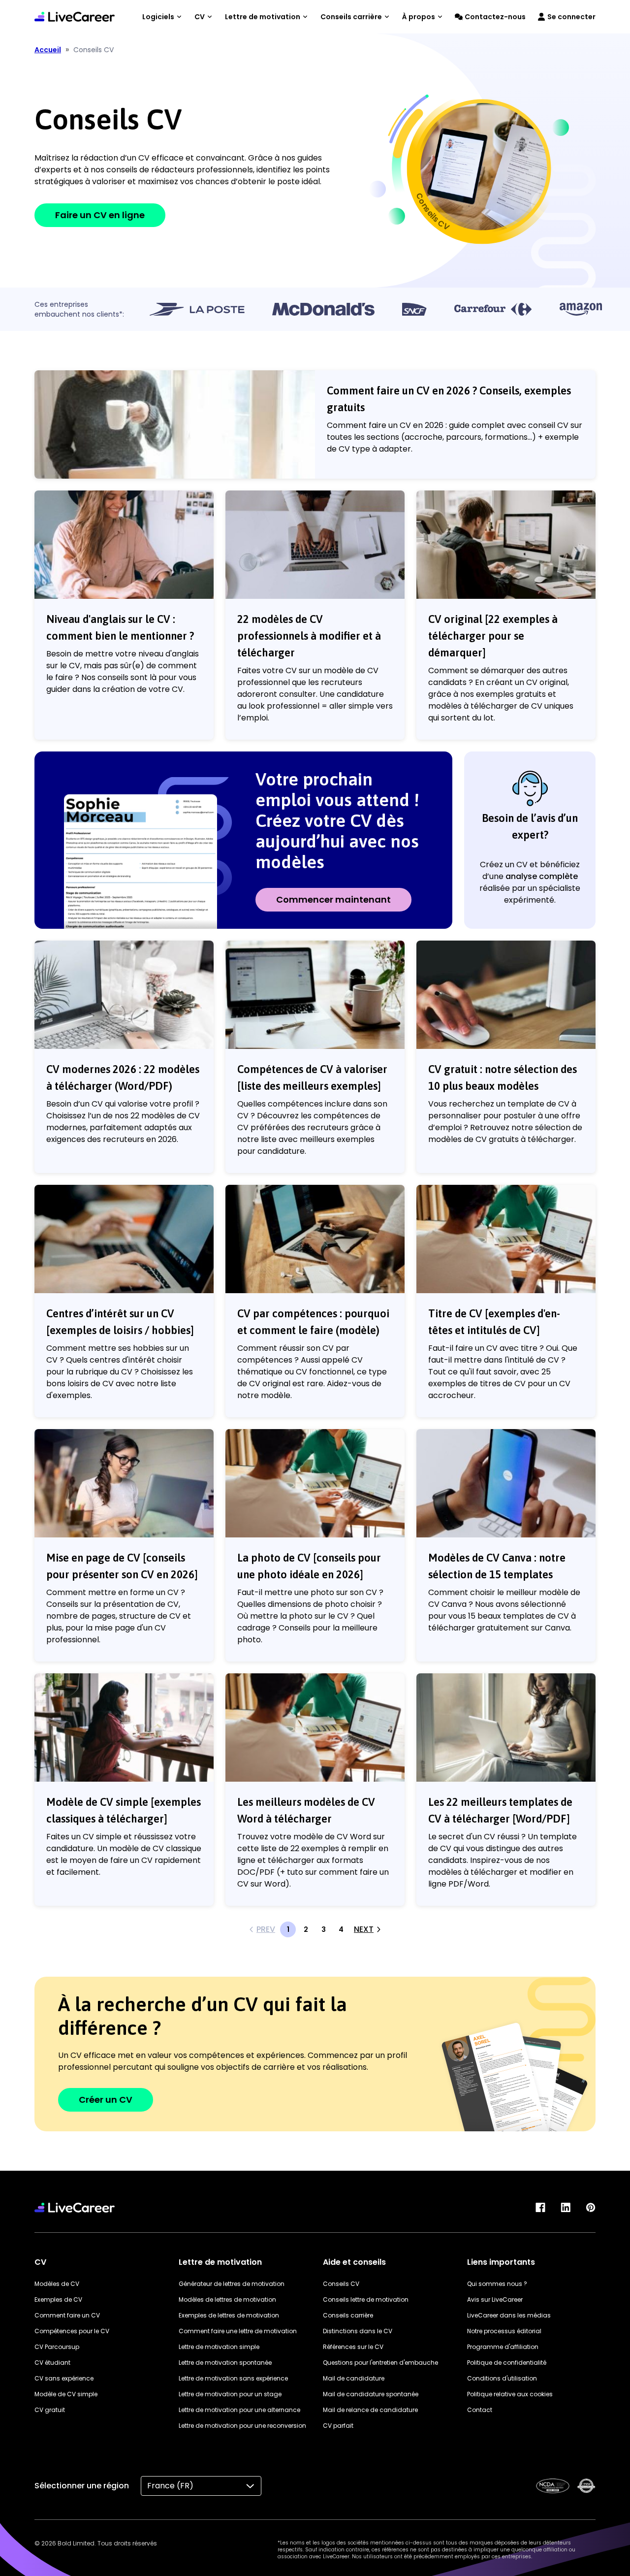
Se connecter (571, 17)
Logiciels (158, 17)
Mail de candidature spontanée (371, 2394)
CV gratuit (50, 2410)
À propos (419, 17)
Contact (480, 2410)
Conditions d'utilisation (502, 2378)
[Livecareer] (75, 2207)
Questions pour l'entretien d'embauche (380, 2363)
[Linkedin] (566, 2207)
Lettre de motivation (263, 17)
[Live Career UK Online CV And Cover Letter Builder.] (75, 17)
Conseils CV (341, 2284)
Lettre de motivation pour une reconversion (242, 2426)
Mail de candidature (354, 2378)
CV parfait (338, 2426)
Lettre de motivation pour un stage (230, 2394)
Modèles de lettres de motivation (227, 2299)
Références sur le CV (353, 2347)
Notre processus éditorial (504, 2331)
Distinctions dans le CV (358, 2331)
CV (200, 17)
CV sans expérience (64, 2378)
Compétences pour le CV (72, 2331)
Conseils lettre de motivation (366, 2299)
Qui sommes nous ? (497, 2284)
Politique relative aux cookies (510, 2394)
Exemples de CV (58, 2299)
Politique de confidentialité (507, 2363)
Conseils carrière (351, 17)
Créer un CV (106, 2100)
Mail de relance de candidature (370, 2410)
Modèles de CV (57, 2284)
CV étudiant (52, 2363)
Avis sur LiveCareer (495, 2299)
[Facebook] (540, 2207)
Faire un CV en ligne (100, 215)
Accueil (48, 50)
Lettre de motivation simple (219, 2347)
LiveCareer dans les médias (509, 2315)
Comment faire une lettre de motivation (238, 2331)
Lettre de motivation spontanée (225, 2363)
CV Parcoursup (57, 2347)
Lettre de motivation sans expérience (233, 2378)
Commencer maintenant (333, 899)
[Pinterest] (591, 2207)
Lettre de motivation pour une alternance (239, 2410)
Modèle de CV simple (66, 2394)
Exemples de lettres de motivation (229, 2315)
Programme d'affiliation (503, 2347)
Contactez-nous (495, 17)
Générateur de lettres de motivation (232, 2284)
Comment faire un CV (67, 2315)
